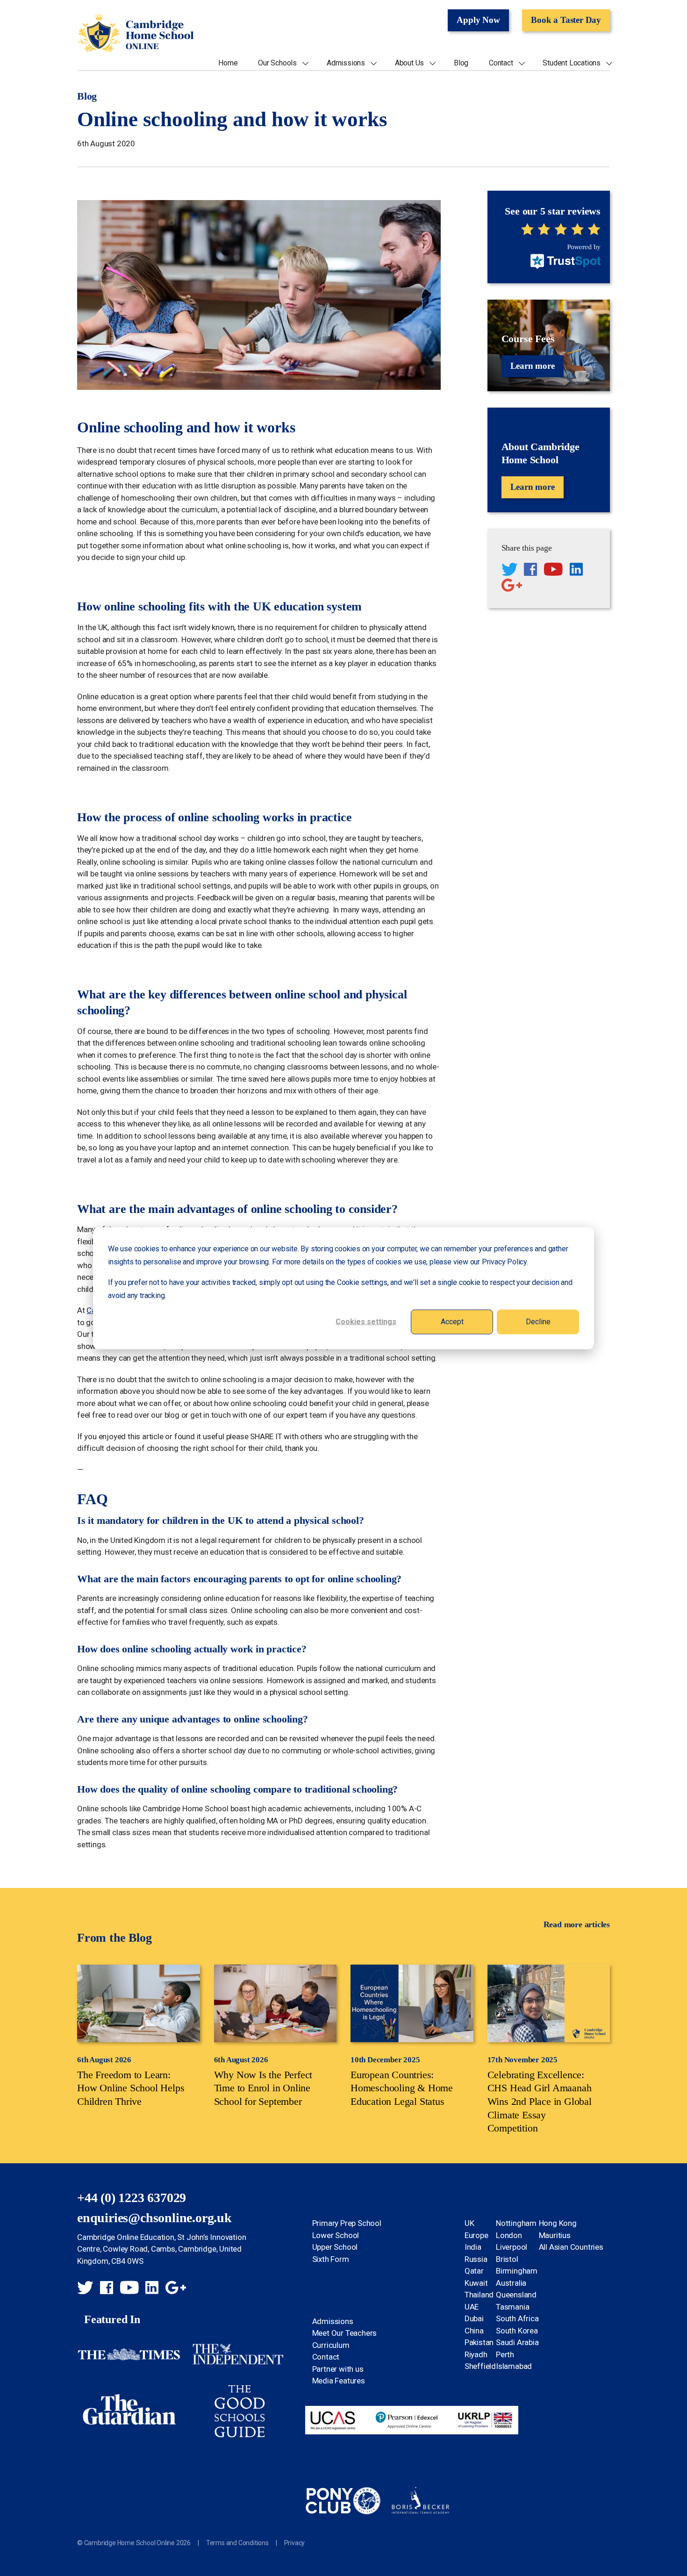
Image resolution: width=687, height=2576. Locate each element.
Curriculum (331, 2345)
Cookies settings (366, 1321)
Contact (501, 63)
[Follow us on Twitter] (509, 571)
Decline (538, 1321)
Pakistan (479, 2342)
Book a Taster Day (566, 20)
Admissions (346, 63)
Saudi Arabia (517, 2342)
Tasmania (512, 2307)
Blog (461, 63)
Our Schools (277, 63)
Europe (476, 2235)
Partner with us (338, 2369)
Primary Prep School (347, 2223)
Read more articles (577, 1924)
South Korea (517, 2331)
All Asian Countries (571, 2247)
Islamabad (514, 2366)
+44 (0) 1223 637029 (132, 2198)
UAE (472, 2307)
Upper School (335, 2247)
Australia (511, 2283)
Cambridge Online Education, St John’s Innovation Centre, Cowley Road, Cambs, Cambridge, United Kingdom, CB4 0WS (161, 2249)
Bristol (507, 2259)
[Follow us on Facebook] (530, 571)
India (473, 2247)
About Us (409, 63)
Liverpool (512, 2247)
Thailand (479, 2295)
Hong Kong (558, 2223)
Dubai (474, 2318)
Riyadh (476, 2354)
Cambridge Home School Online (136, 33)
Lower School (336, 2235)
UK (469, 2223)
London (509, 2235)
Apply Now (478, 20)
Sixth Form (331, 2259)
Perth (505, 2354)
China (474, 2331)
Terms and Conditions (237, 2543)
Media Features (339, 2381)
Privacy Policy (504, 1261)
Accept (452, 1321)
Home (228, 63)
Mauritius (555, 2235)
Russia (476, 2259)
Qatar (474, 2271)
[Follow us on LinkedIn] (576, 571)
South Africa (517, 2318)
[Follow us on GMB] (512, 587)
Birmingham (517, 2271)
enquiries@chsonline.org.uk (154, 2218)
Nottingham (516, 2223)
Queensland (516, 2295)
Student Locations (572, 63)
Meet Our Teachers (345, 2333)
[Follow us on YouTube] (553, 571)
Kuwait (476, 2283)
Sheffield (480, 2366)
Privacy (295, 2543)
